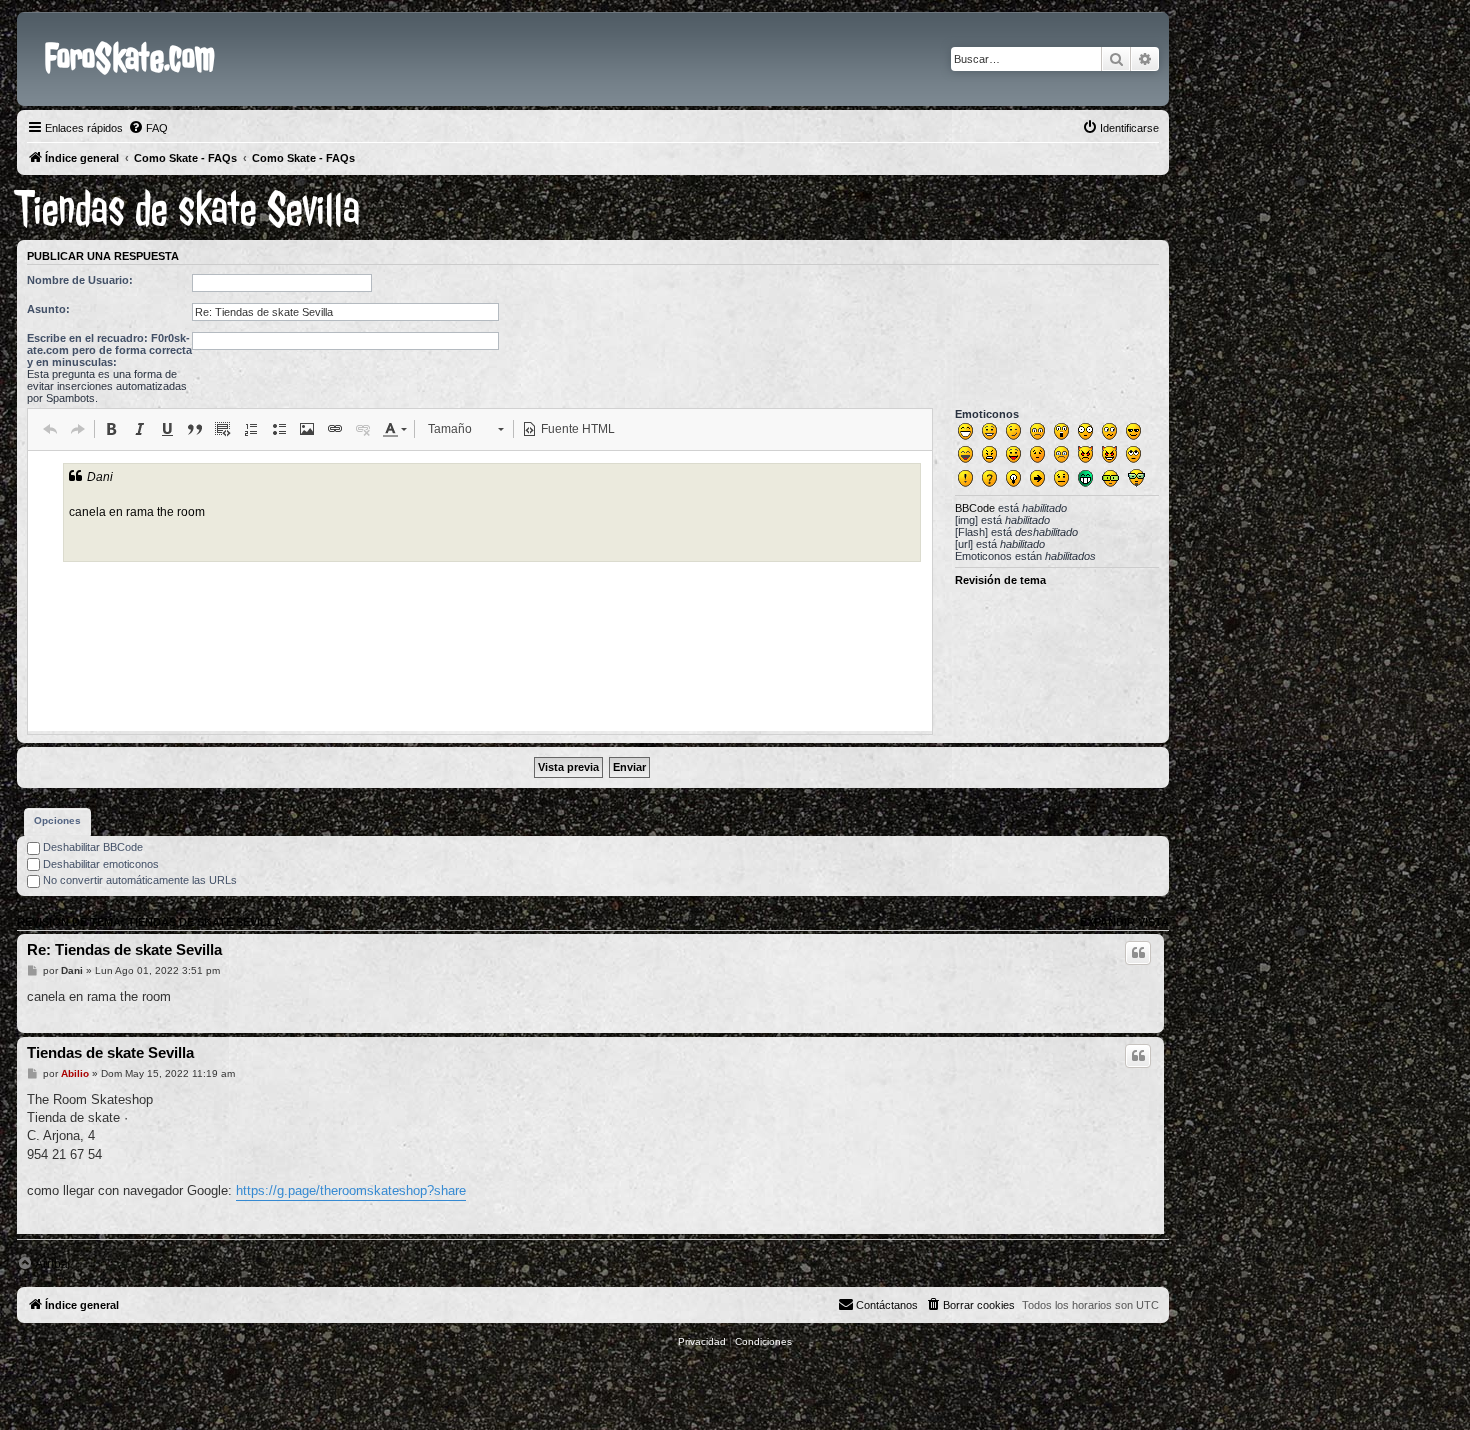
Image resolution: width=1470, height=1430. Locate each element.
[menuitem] (148, 128)
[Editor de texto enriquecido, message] (480, 591)
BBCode (975, 508)
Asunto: (48, 309)
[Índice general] (33, 27)
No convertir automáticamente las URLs (138, 880)
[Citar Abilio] (1138, 1056)
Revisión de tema (1000, 580)
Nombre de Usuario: (80, 280)
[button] (50, 429)
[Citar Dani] (1138, 953)
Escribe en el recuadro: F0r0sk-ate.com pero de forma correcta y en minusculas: (109, 350)
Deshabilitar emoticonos (99, 864)
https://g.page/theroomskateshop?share (351, 1190)
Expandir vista (1124, 922)
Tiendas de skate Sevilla (188, 209)
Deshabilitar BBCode (91, 847)
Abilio (75, 1073)
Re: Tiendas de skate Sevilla (124, 949)
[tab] (57, 822)
